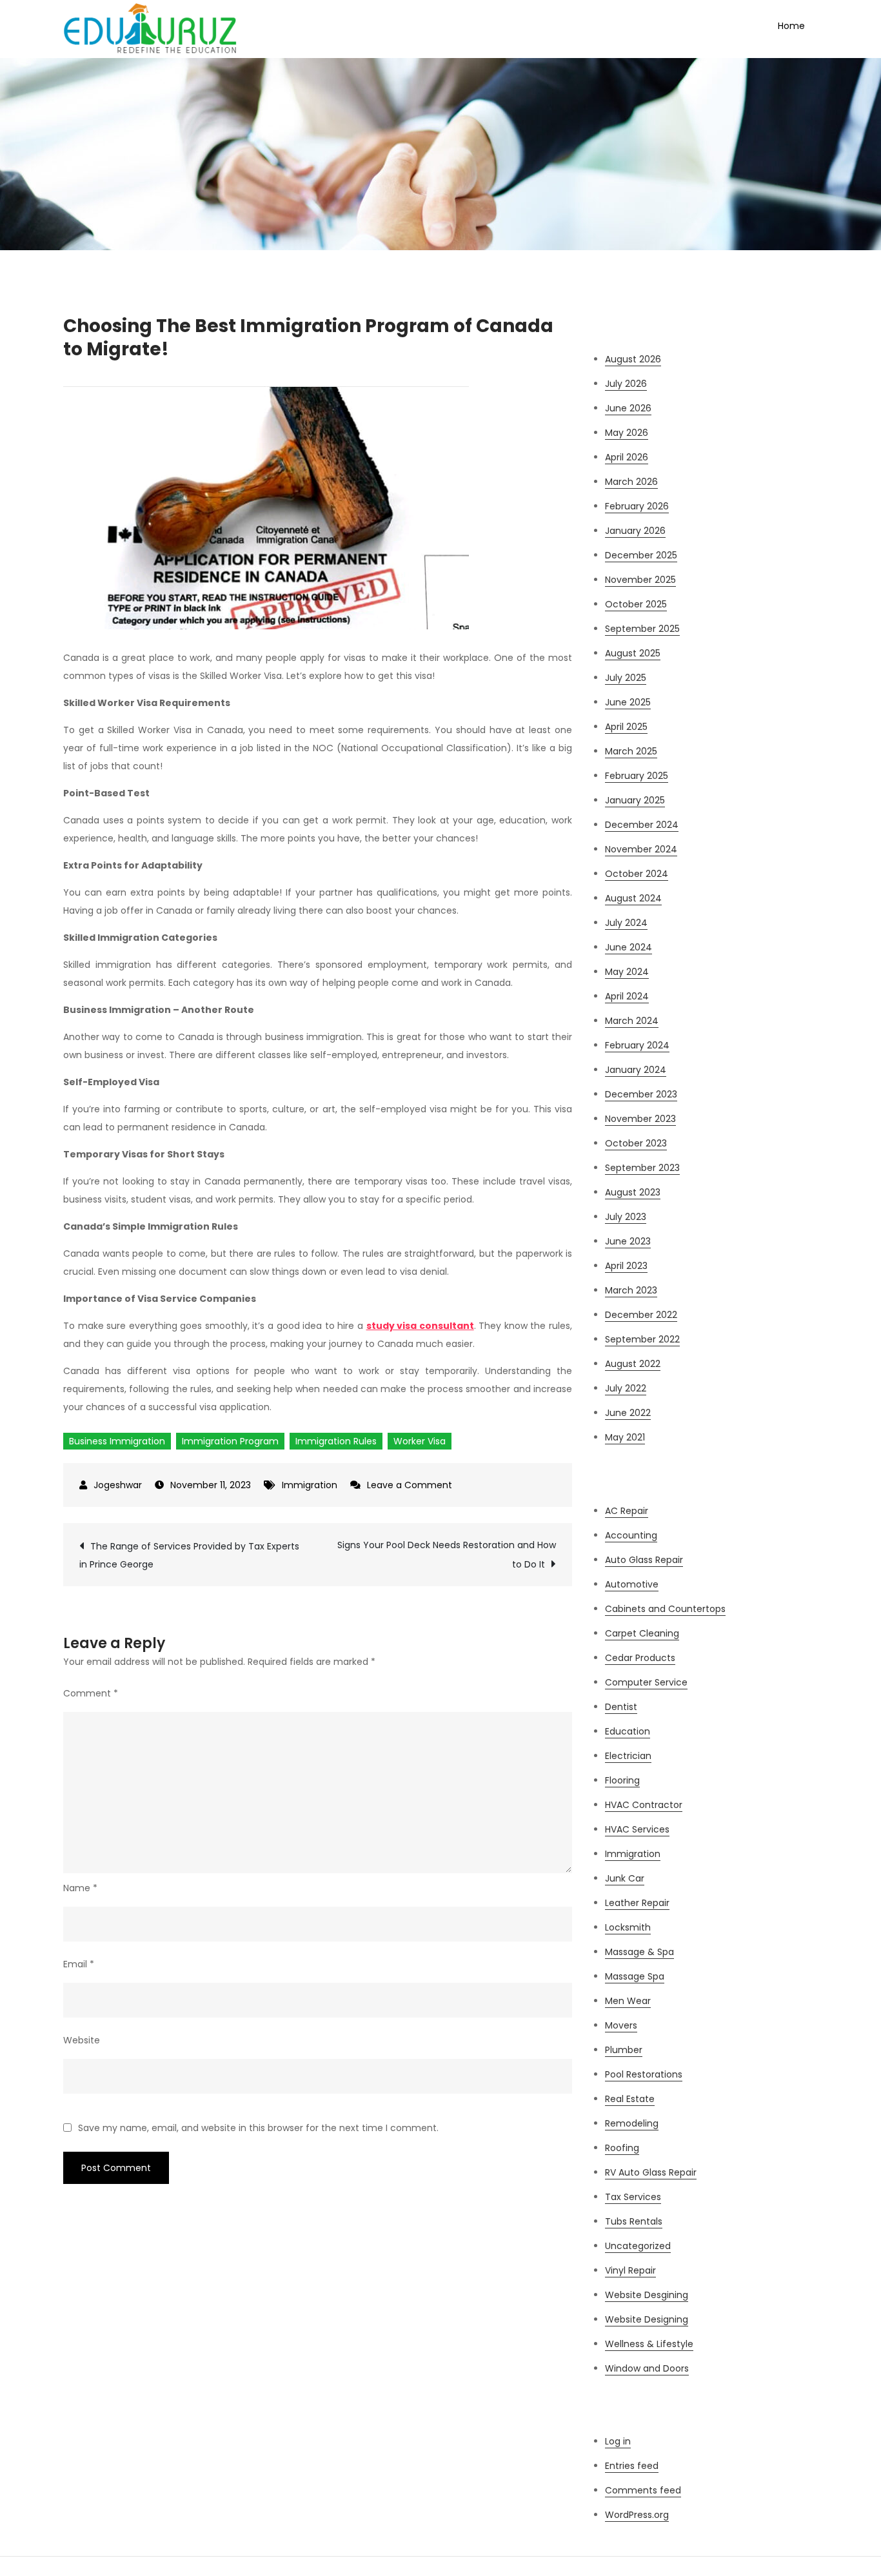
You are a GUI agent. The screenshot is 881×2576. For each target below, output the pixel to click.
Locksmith (628, 1927)
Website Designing (647, 2319)
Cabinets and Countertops (665, 1609)
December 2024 (642, 825)
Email (79, 1964)
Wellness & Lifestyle (649, 2344)
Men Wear (628, 2001)
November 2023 (640, 1119)
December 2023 (641, 1094)
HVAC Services (637, 1829)
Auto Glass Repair (644, 1560)
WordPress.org (637, 2515)
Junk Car (625, 1878)
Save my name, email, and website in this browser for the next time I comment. (258, 2128)
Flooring (622, 1780)
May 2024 (627, 972)
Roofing (622, 2148)
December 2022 (641, 1315)
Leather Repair (637, 1903)
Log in (618, 2441)
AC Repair (627, 1511)
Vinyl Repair (630, 2270)
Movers (621, 2025)
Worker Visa (420, 1441)
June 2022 (628, 1413)
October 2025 (636, 604)
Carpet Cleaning (642, 1633)
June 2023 (628, 1241)
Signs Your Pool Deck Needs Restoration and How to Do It (447, 1555)
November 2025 (640, 580)
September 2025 (642, 629)
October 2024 (637, 874)
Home (791, 26)
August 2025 (633, 653)
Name (80, 1888)
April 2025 (626, 727)
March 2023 (631, 1290)
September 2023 (642, 1168)
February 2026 (637, 506)
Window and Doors (647, 2368)
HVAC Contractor (644, 1805)
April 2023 (626, 1266)
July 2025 (626, 678)
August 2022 (633, 1364)
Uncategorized (638, 2246)
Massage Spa (635, 1976)
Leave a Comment (410, 1485)
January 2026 (635, 531)
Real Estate (630, 2099)
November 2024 (641, 849)
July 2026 (626, 384)
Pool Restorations (644, 2074)
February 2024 (637, 1045)
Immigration (310, 1485)
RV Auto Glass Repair (651, 2172)
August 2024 (633, 898)
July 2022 (626, 1388)
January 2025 (635, 800)
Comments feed (643, 2490)
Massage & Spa (639, 1952)
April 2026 (627, 457)
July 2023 (626, 1217)
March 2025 (631, 751)
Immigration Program (230, 1441)
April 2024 (627, 996)
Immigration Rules (336, 1441)
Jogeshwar (118, 1485)
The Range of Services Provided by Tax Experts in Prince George (189, 1555)
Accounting (631, 1535)
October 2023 (636, 1143)
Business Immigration (117, 1441)
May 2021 (625, 1437)
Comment (91, 1693)
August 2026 (633, 359)
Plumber (624, 2050)
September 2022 (642, 1339)
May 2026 (627, 433)
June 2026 (628, 408)
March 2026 (631, 482)
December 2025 (641, 555)
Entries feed (632, 2466)
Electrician (628, 1756)
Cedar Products (640, 1658)
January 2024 (636, 1070)
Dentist (621, 1707)
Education (628, 1731)
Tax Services (633, 2197)
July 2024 (626, 923)
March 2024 (632, 1021)
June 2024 (629, 947)
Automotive (632, 1584)
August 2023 (633, 1192)
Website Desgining (647, 2295)
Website (82, 2040)
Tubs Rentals (634, 2221)
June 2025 (628, 702)
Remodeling (632, 2123)
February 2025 (637, 776)
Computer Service (646, 1682)
